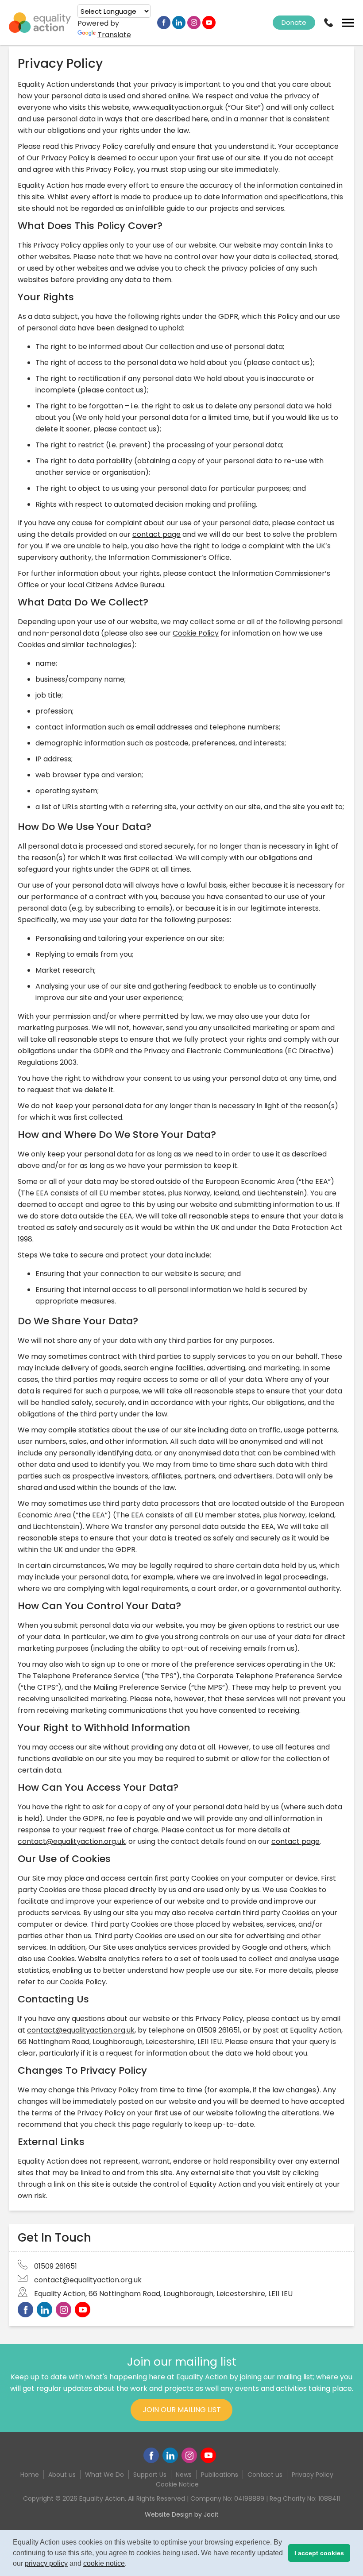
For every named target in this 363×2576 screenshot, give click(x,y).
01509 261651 (56, 2266)
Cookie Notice (177, 2484)
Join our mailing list (182, 2410)
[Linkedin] (179, 23)
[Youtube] (209, 23)
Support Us (150, 2475)
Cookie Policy (196, 633)
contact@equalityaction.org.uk (71, 1841)
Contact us (265, 2475)
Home (30, 2475)
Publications (220, 2475)
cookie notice (104, 2563)
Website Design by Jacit (182, 2514)
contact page (156, 534)
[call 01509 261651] (328, 23)
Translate (114, 35)
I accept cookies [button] (319, 2553)
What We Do (104, 2475)
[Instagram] (194, 23)
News (184, 2475)
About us (62, 2475)
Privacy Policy (313, 2475)
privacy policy (46, 2563)
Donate (294, 22)
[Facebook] (164, 23)
